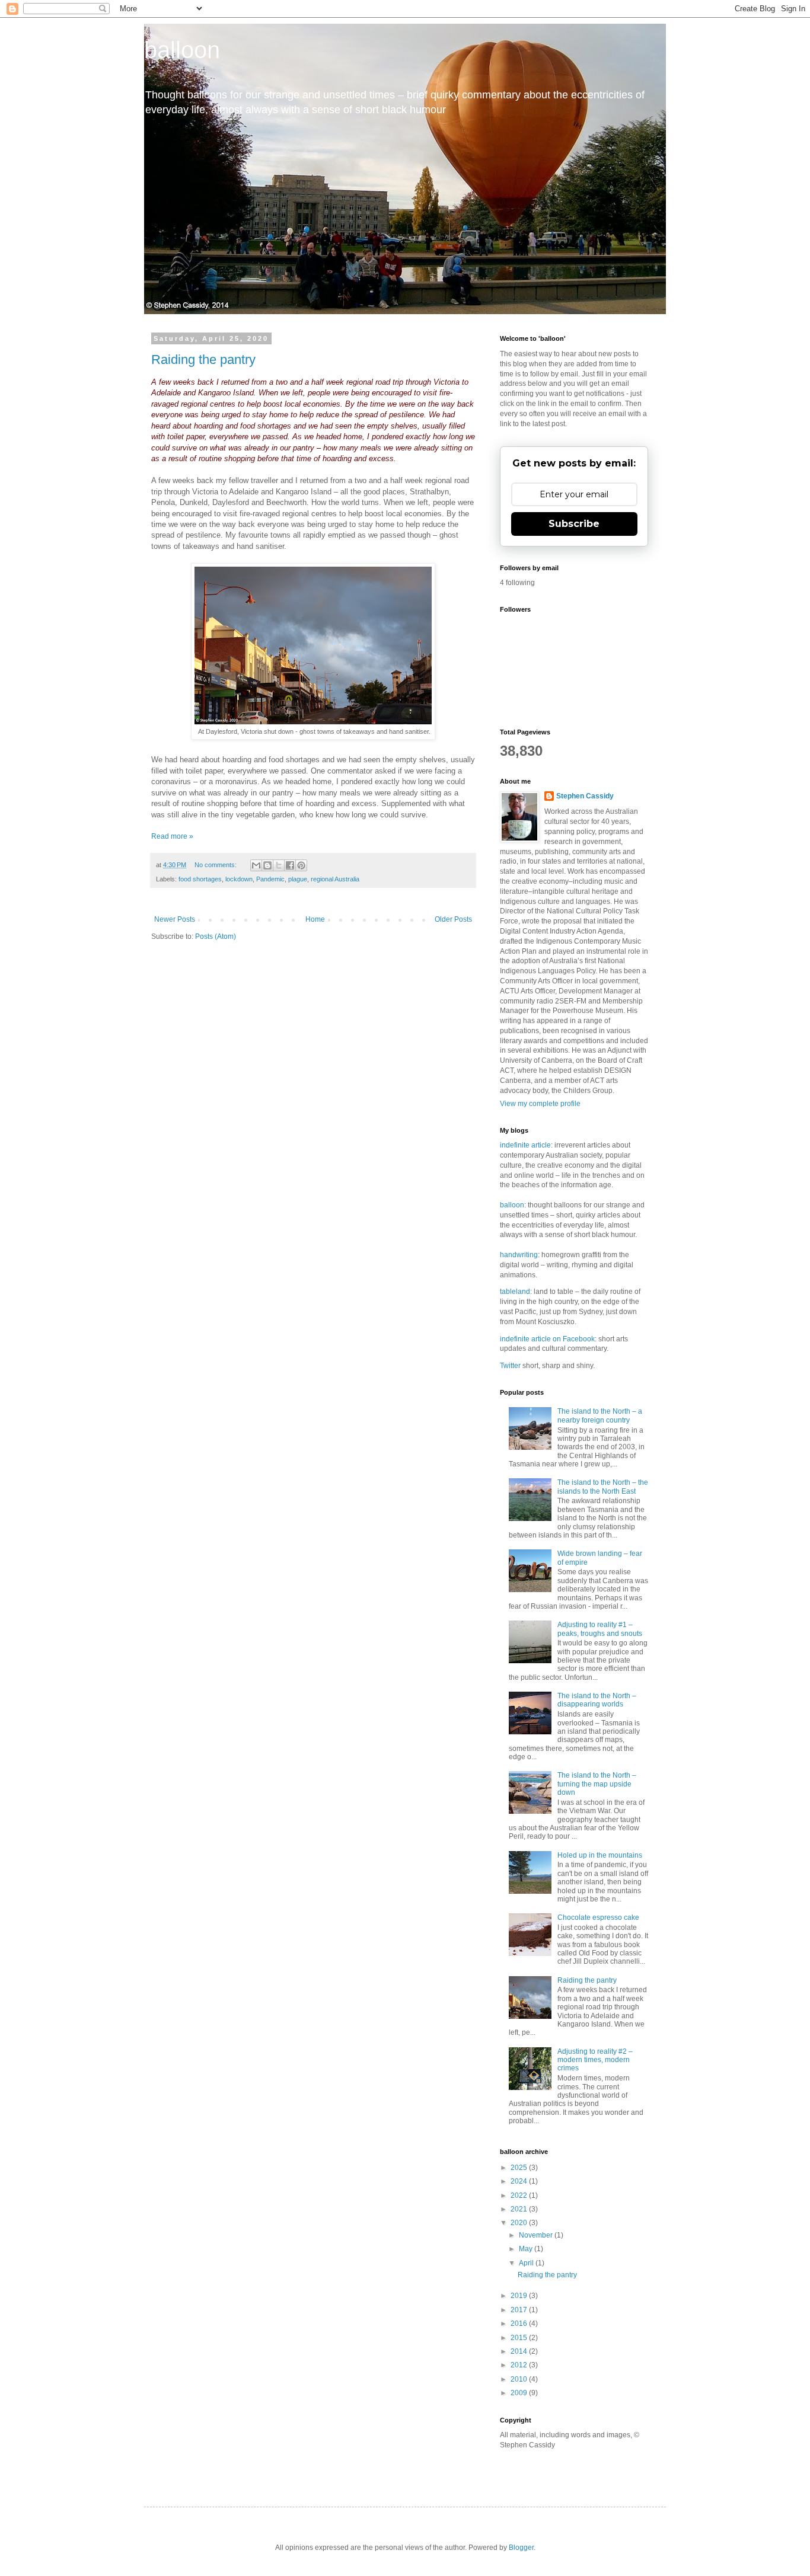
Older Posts (453, 919)
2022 (520, 2195)
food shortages (200, 879)
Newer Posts (175, 919)
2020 (520, 2223)
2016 (520, 2323)
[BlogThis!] (267, 865)
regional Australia (335, 879)
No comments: (216, 865)
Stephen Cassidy (585, 796)
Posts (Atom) (216, 937)
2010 (520, 2379)
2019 (520, 2296)
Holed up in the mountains (600, 1855)
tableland (515, 1292)
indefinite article (525, 1145)
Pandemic (270, 879)
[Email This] (256, 865)
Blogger (521, 2548)
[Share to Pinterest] (301, 865)
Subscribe (574, 524)
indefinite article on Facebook (547, 1339)
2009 (520, 2393)
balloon (182, 50)
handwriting (519, 1255)
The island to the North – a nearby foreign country (600, 1415)
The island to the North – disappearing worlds (597, 1700)
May (527, 2249)
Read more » (172, 836)
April (527, 2263)
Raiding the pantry (203, 359)
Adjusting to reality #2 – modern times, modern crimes (595, 2060)
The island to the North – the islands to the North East (603, 1487)
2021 (520, 2209)
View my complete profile (540, 1104)
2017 (520, 2310)
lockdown (239, 879)
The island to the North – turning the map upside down (597, 1784)
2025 (520, 2168)
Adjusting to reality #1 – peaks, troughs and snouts (600, 1629)
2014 (520, 2351)
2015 (520, 2338)
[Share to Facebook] (290, 865)
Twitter (510, 1366)
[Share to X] (279, 865)
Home (315, 919)
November (537, 2235)
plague (298, 879)
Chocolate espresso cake (598, 1917)
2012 (520, 2365)
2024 (520, 2181)
